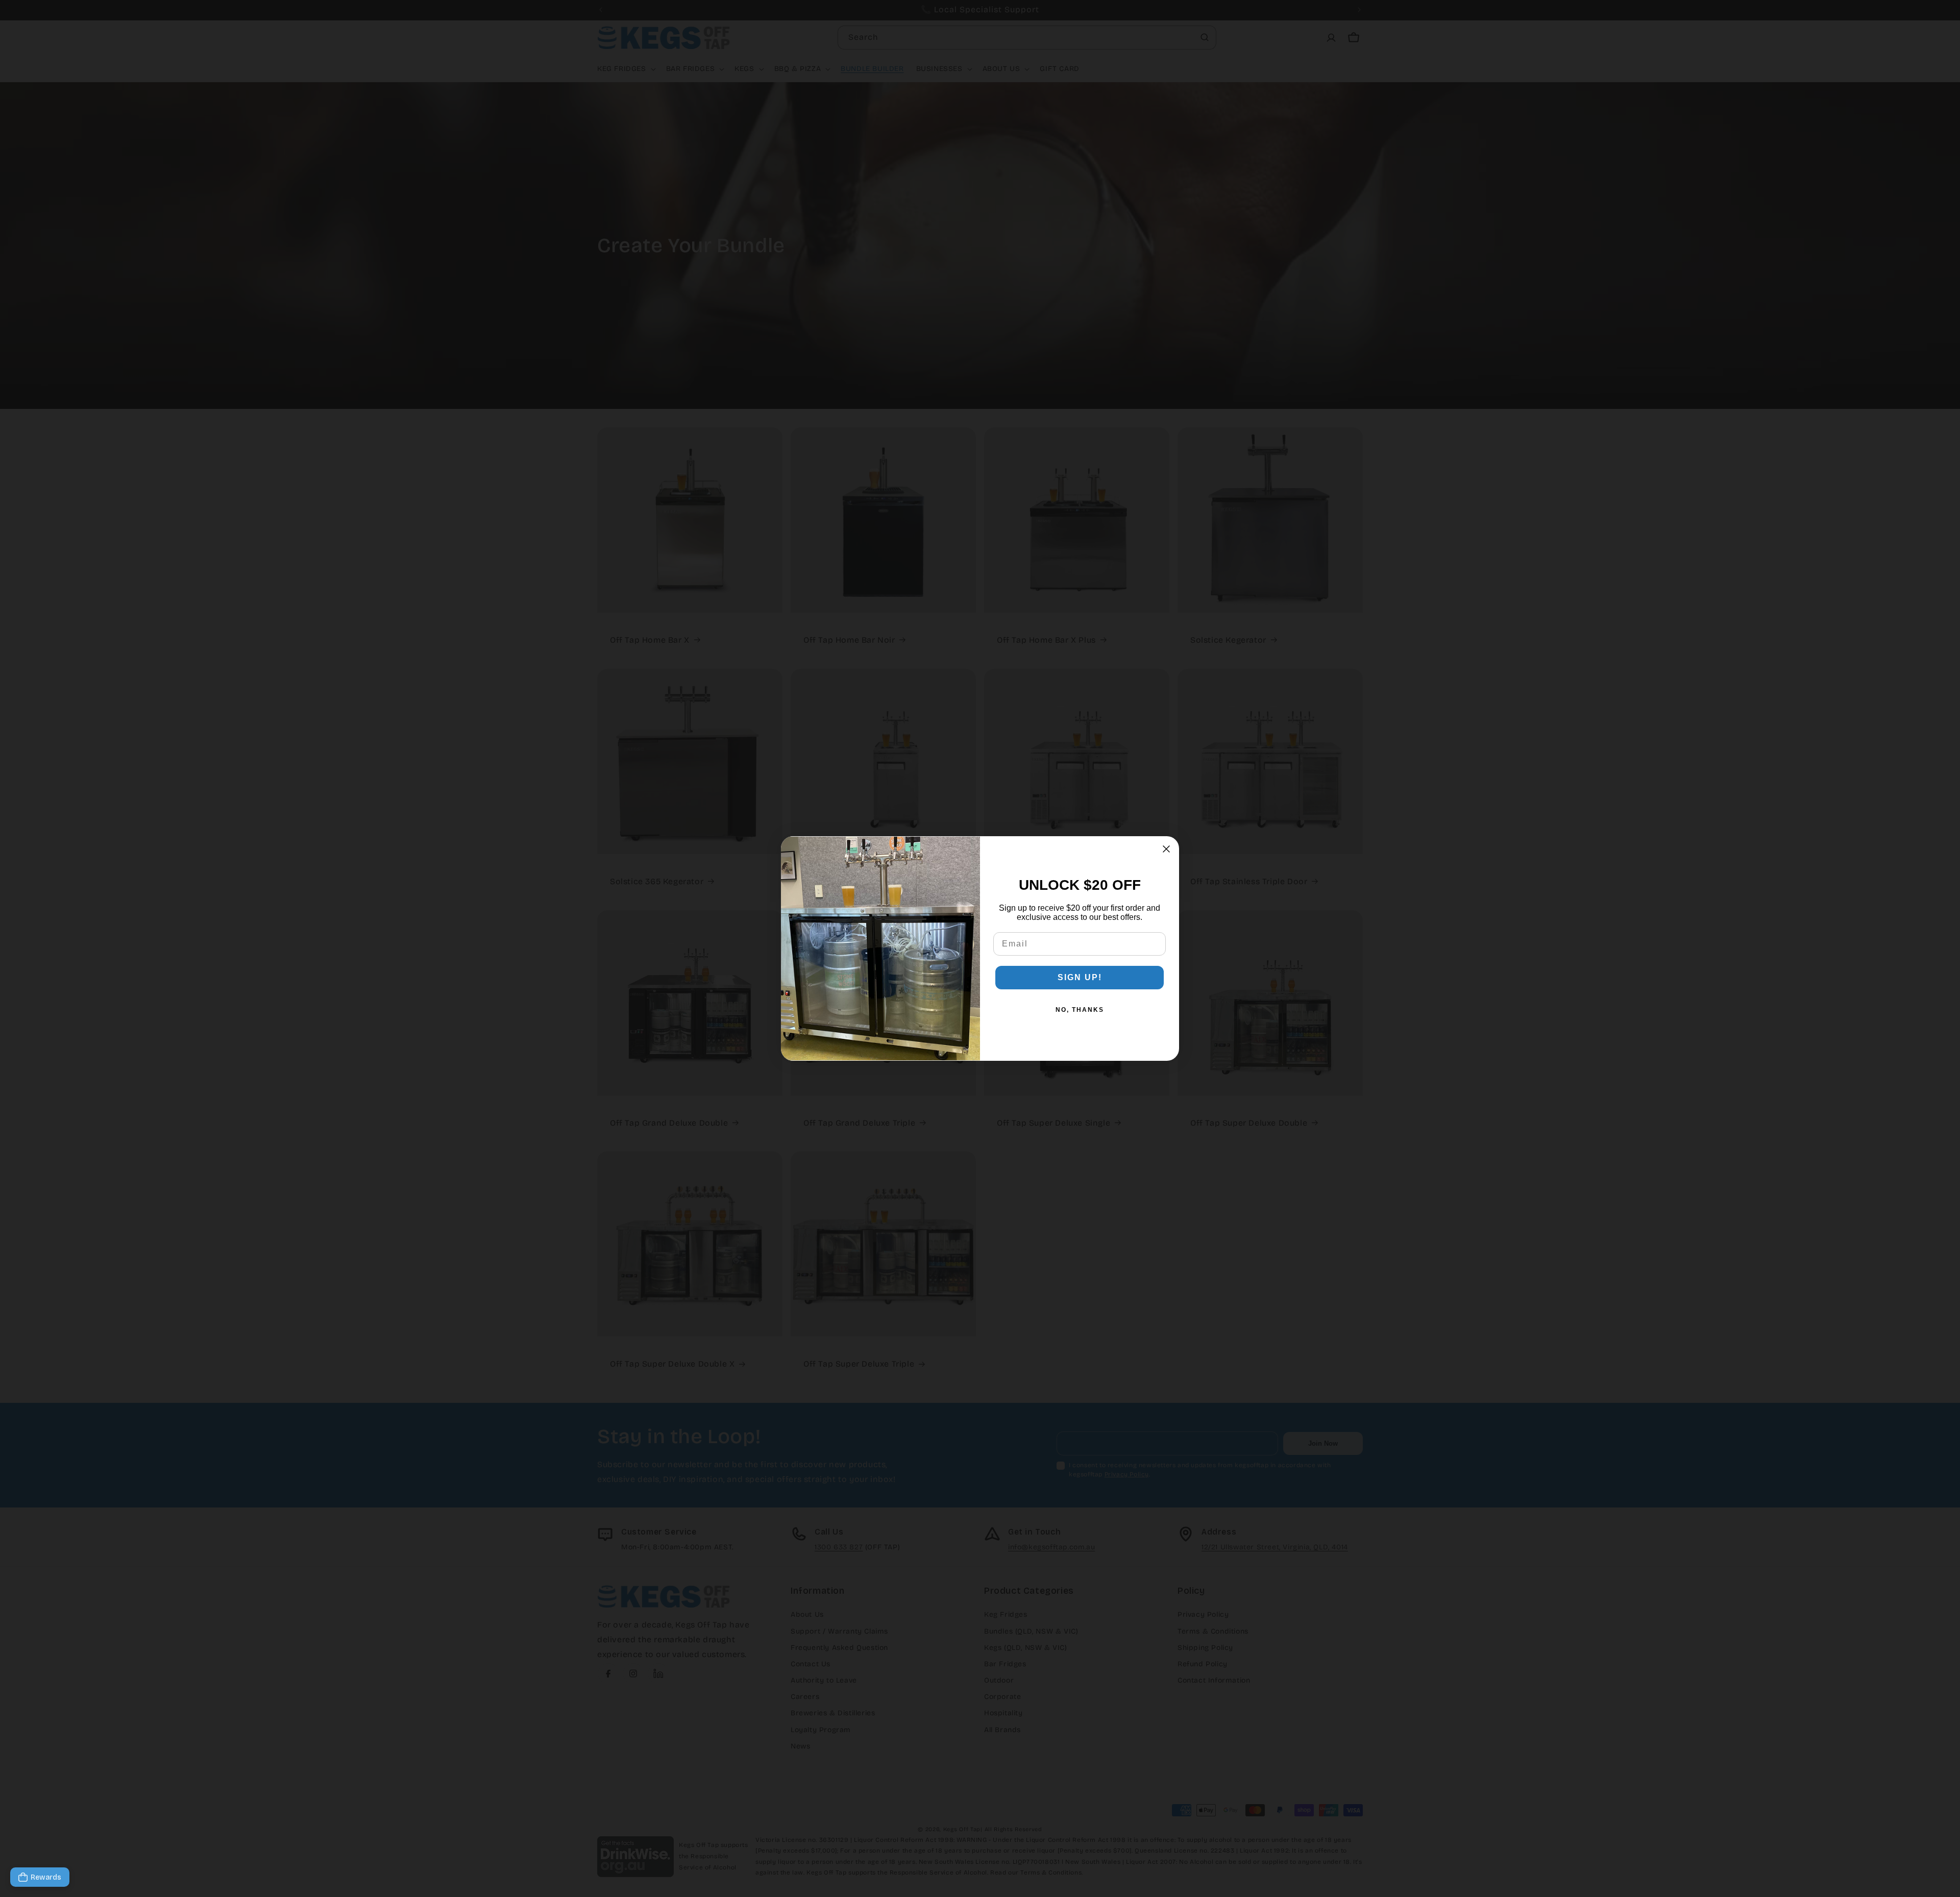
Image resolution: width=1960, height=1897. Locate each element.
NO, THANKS (1080, 1010)
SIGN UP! (1080, 977)
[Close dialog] (1166, 849)
